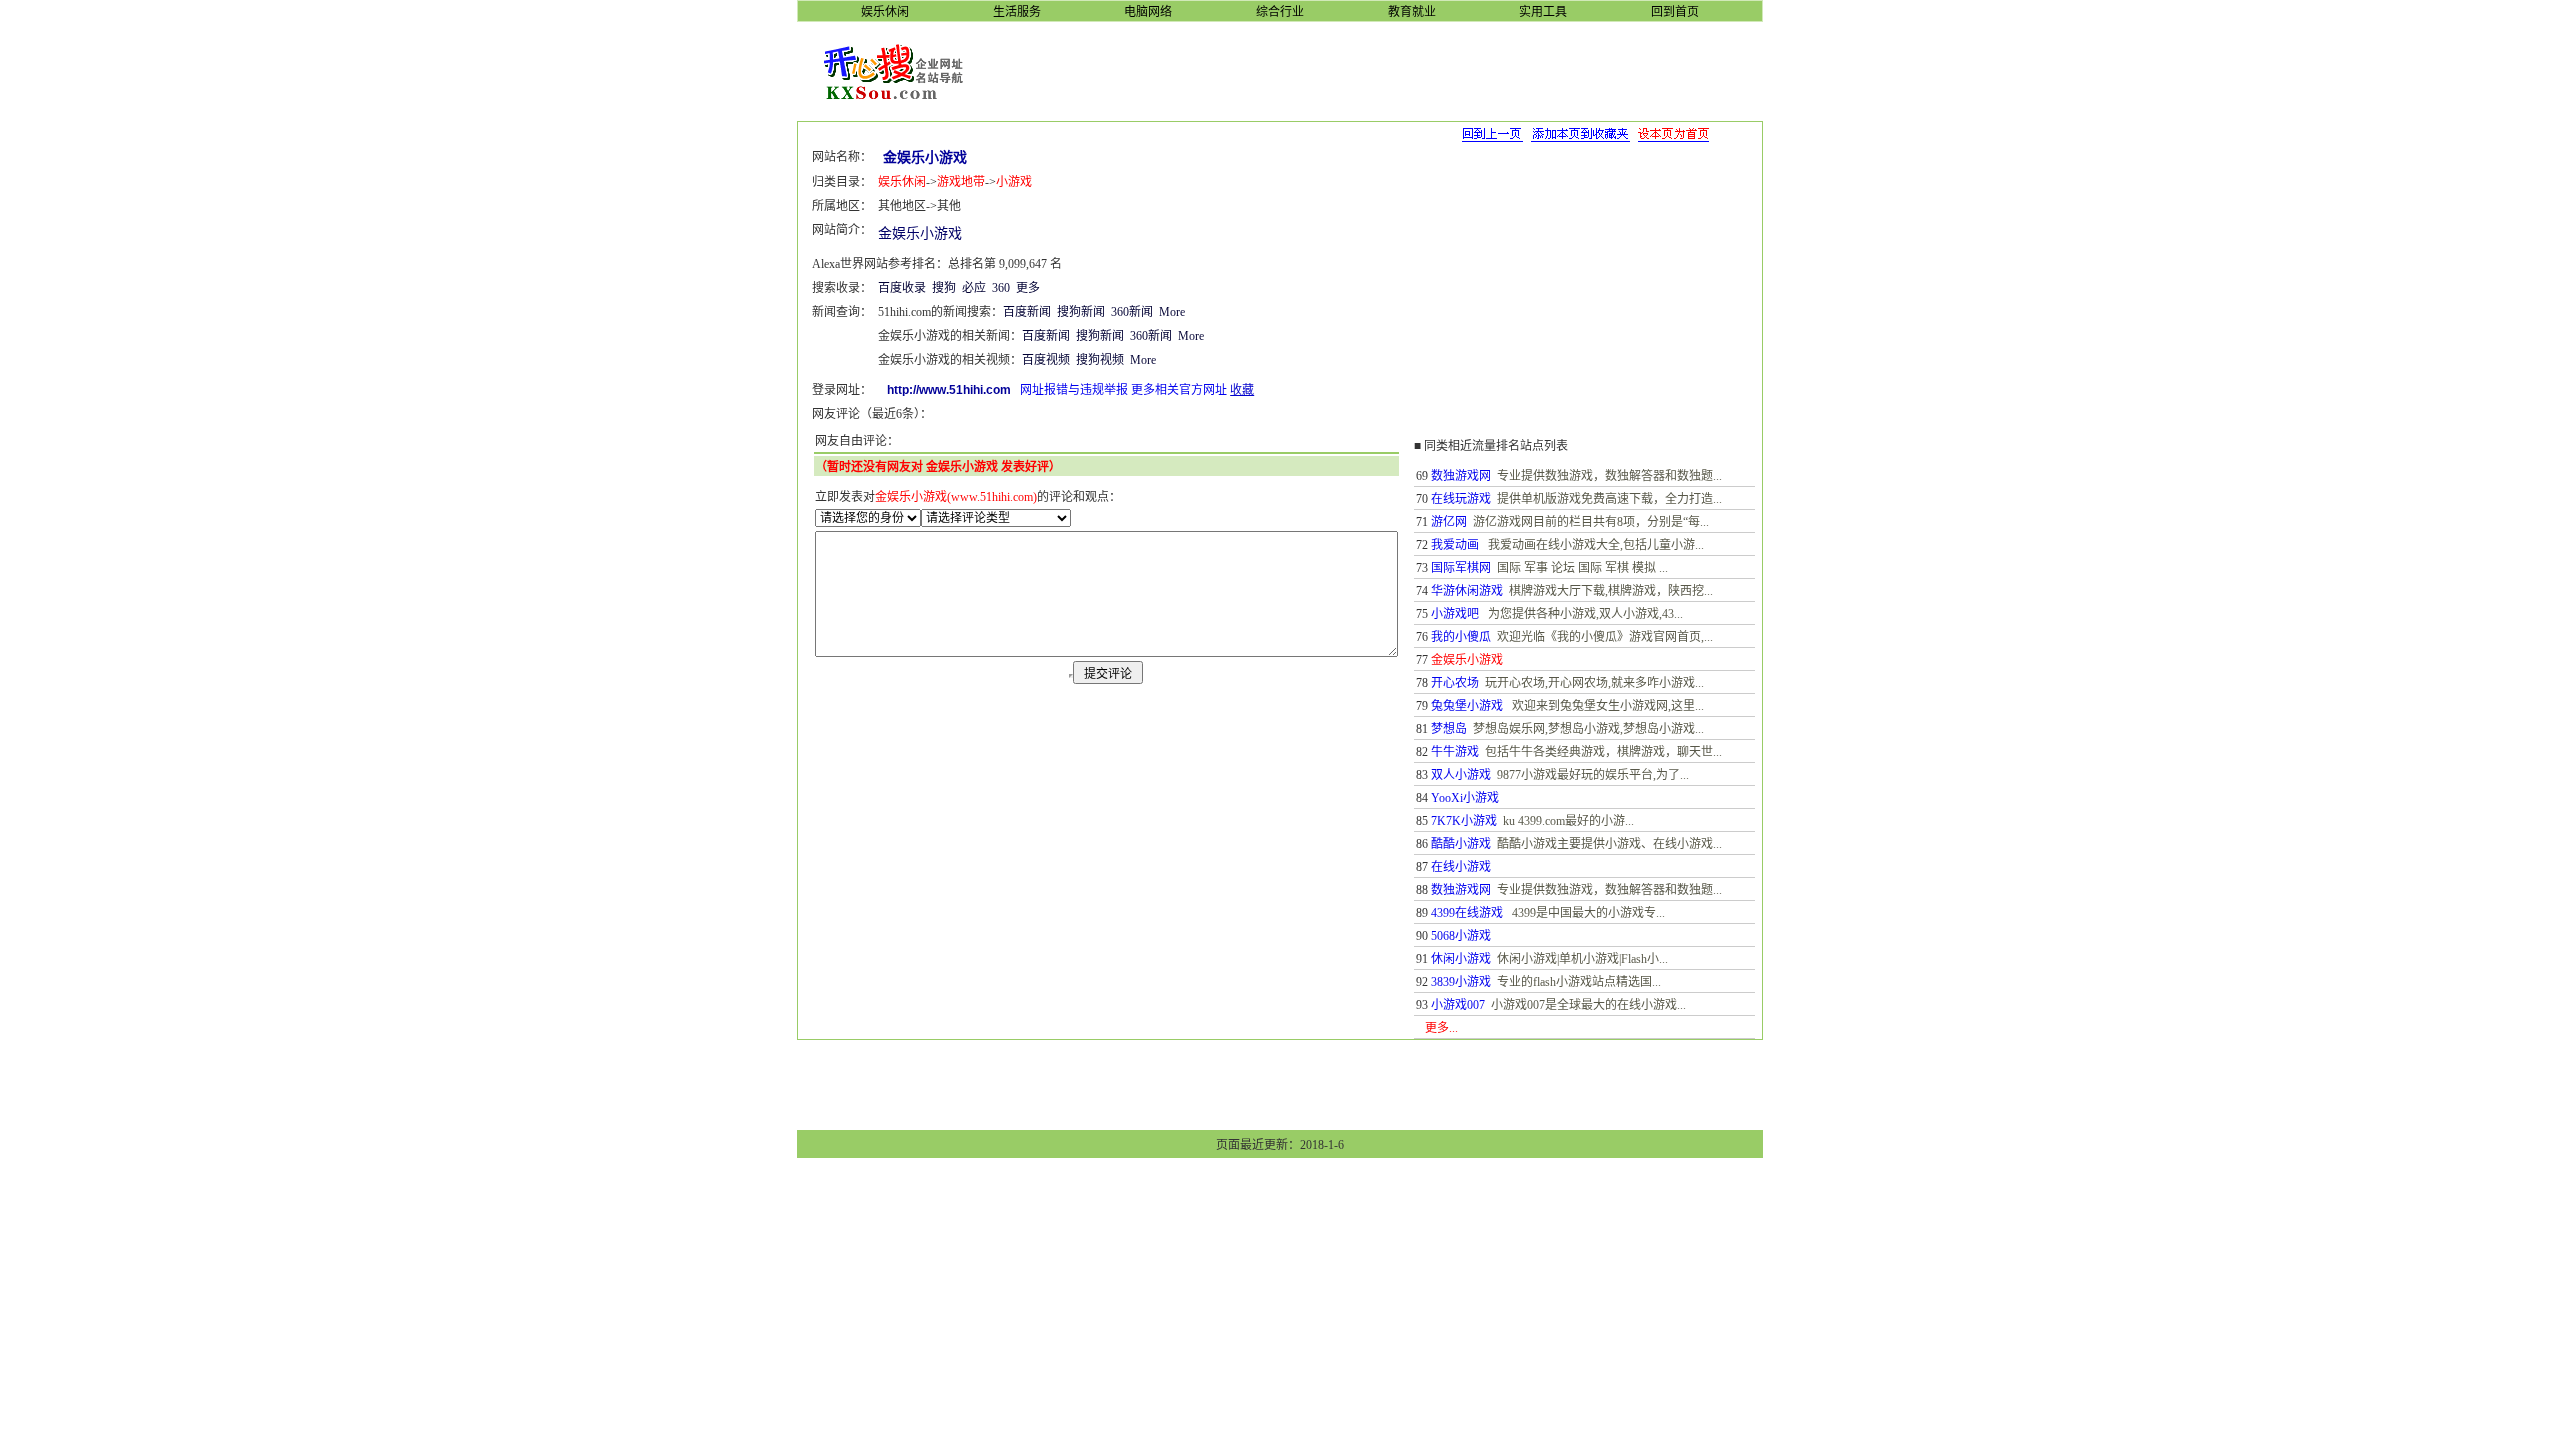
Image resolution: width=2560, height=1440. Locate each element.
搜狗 (944, 288)
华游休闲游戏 (1467, 591)
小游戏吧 (1455, 614)
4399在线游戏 (1467, 913)
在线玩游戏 (1461, 499)
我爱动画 (1455, 545)
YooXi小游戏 (1465, 798)
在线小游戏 (1461, 867)
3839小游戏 (1461, 982)
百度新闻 (1027, 312)
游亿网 (1449, 522)
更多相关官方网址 (1179, 390)
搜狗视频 (1100, 360)
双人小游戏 (1461, 775)
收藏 (1242, 390)
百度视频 (1046, 360)
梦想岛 (1449, 729)
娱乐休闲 (902, 182)
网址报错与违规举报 (1074, 390)
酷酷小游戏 (1461, 844)
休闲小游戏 (1461, 959)
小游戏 (1014, 182)
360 (1001, 288)
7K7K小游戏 (1464, 821)
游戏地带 (961, 182)
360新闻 (1132, 312)
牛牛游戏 (1455, 752)
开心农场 (1455, 683)
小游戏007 (1458, 1005)
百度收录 (902, 288)
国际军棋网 (1461, 568)
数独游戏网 (1461, 476)
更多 (1028, 288)
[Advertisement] (1378, 70)
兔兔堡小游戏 (1467, 706)
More (1172, 312)
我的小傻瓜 (1461, 637)
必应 (974, 288)
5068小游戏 (1461, 936)
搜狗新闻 (1081, 312)
